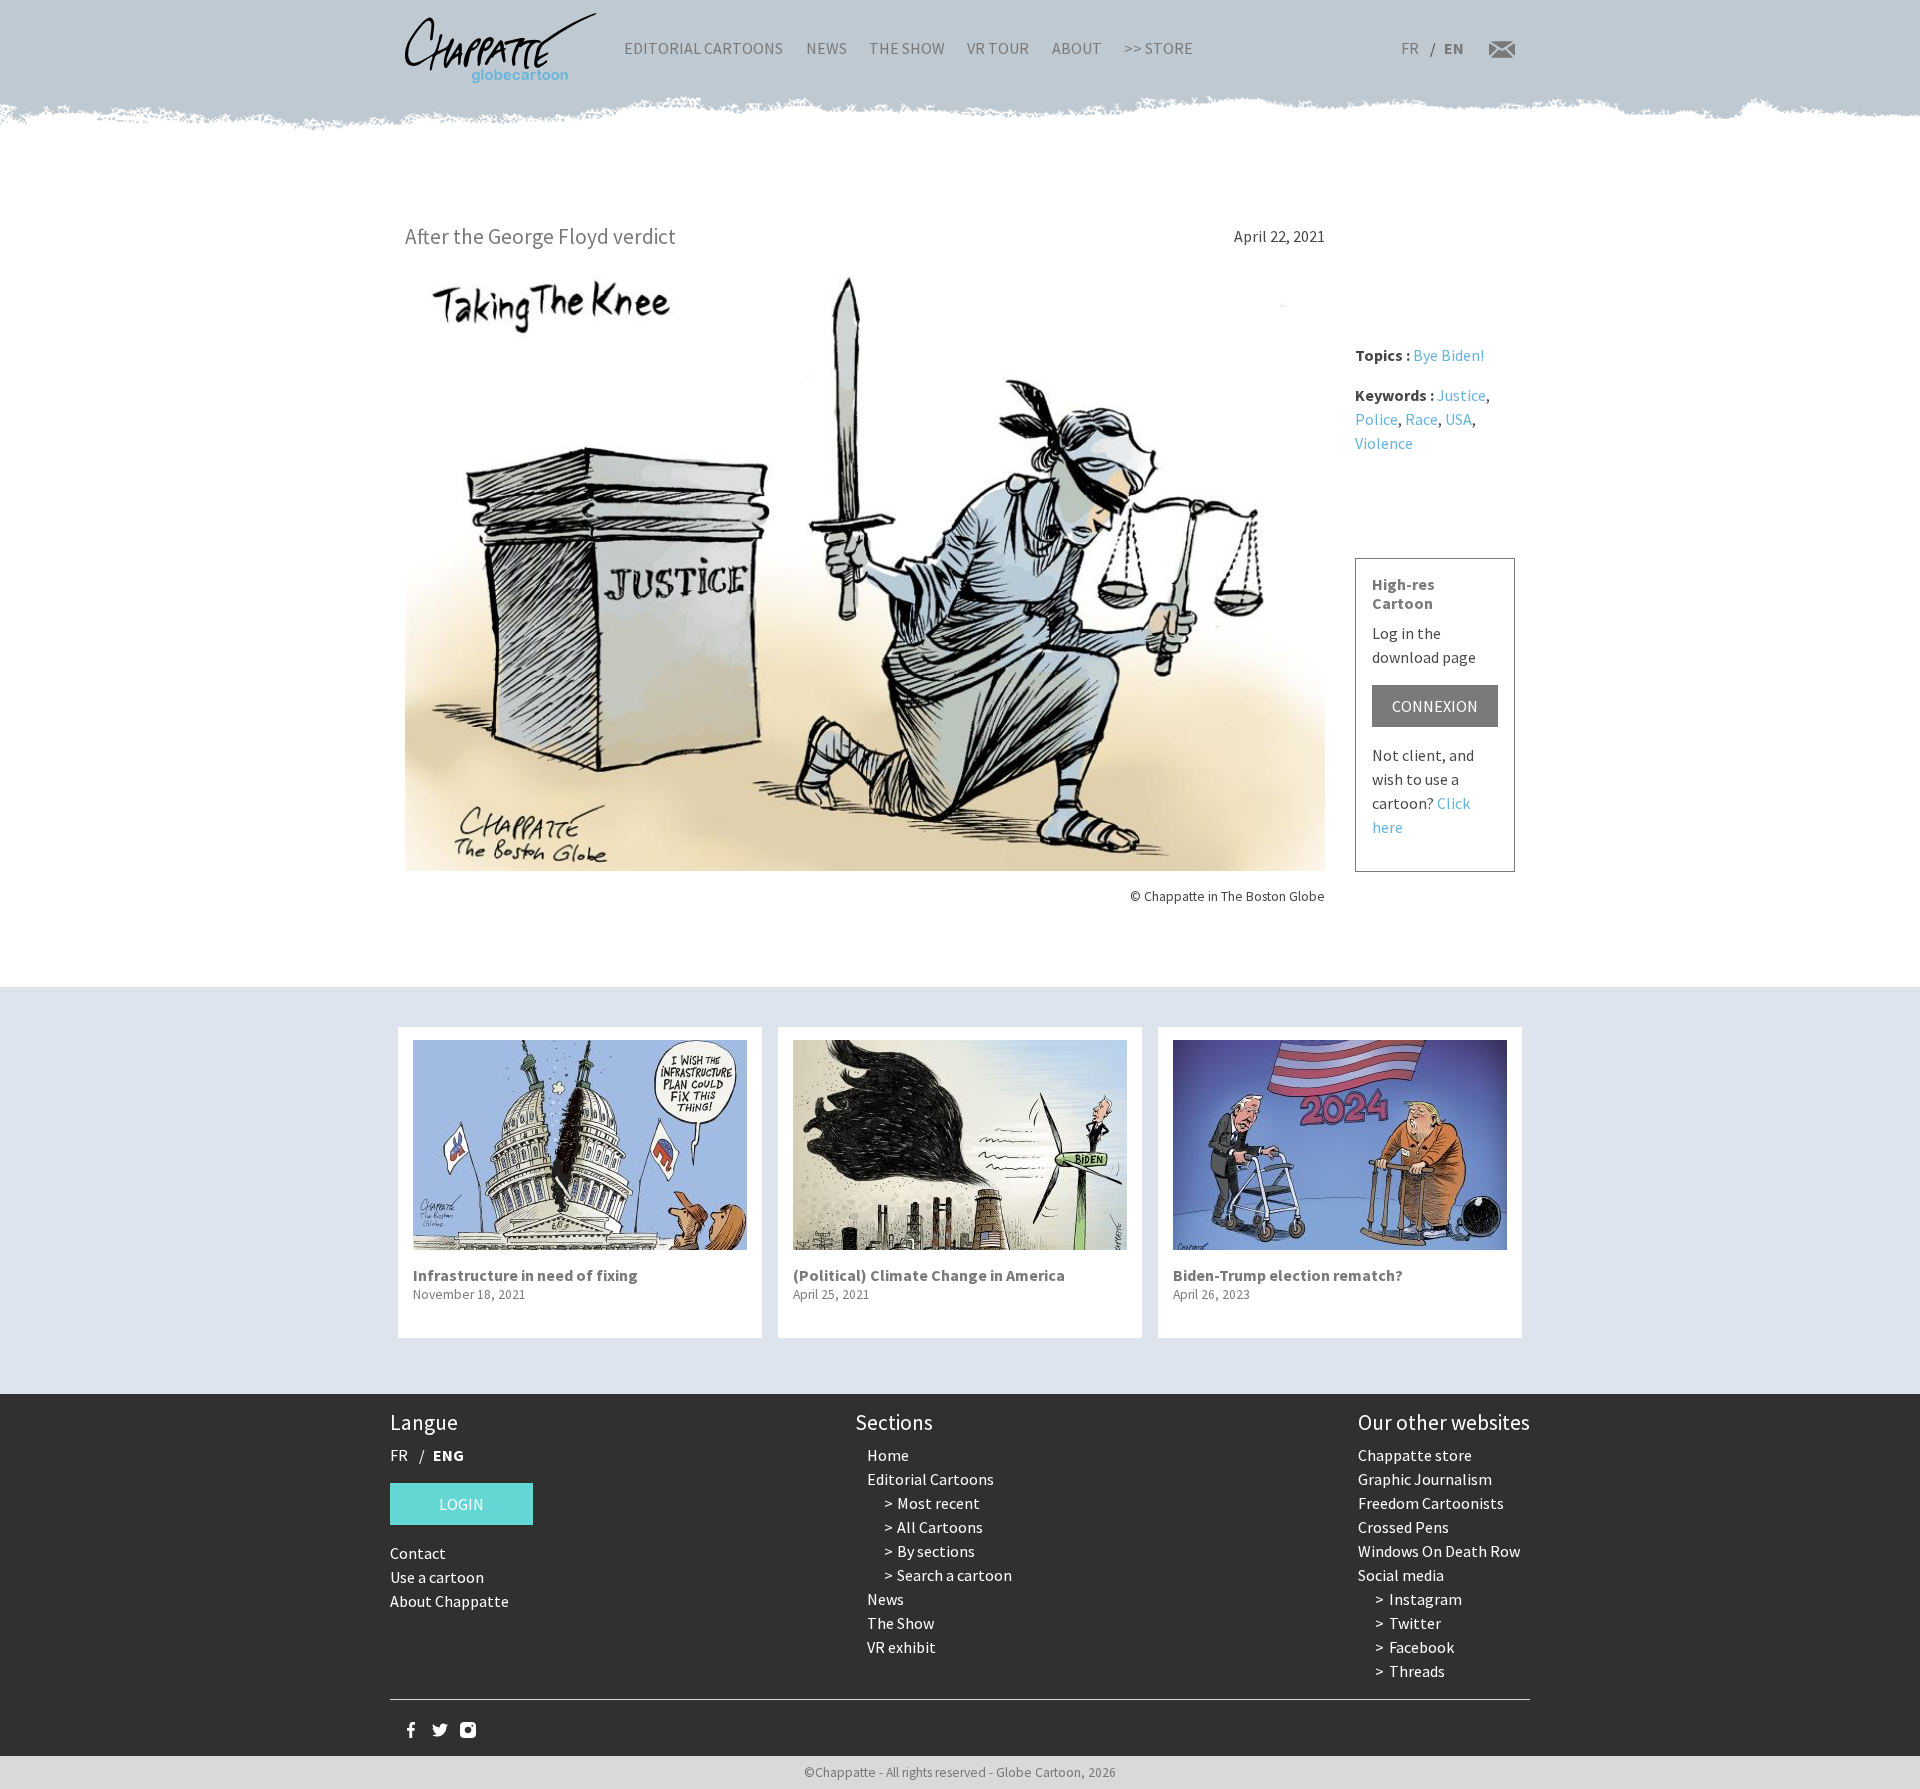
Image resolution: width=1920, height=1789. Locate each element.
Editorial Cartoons (703, 48)
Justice (1461, 395)
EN (1454, 48)
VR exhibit (901, 1647)
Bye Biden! (1448, 355)
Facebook (1421, 1647)
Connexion (1435, 706)
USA (1458, 419)
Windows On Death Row (1439, 1551)
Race (1421, 419)
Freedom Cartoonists (1431, 1503)
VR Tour (998, 48)
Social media (1401, 1575)
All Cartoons (940, 1527)
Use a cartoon (437, 1577)
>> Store (1158, 48)
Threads (1417, 1671)
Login (461, 1504)
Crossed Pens (1403, 1527)
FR (1410, 48)
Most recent (938, 1503)
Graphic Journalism (1425, 1479)
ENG (448, 1455)
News (826, 48)
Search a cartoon (954, 1575)
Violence (1384, 443)
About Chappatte (449, 1601)
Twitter (1415, 1623)
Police (1376, 419)
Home (888, 1455)
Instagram (1425, 1599)
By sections (936, 1551)
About (1077, 48)
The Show (907, 48)
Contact (418, 1553)
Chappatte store (1415, 1455)
